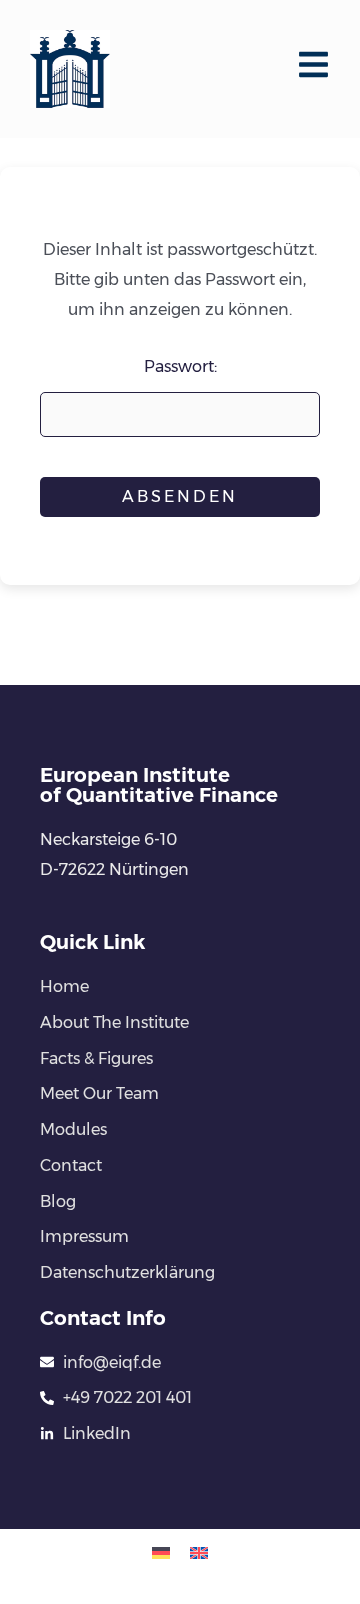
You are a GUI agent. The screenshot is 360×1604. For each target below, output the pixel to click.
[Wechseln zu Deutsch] (161, 1552)
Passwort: (180, 366)
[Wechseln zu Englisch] (199, 1552)
